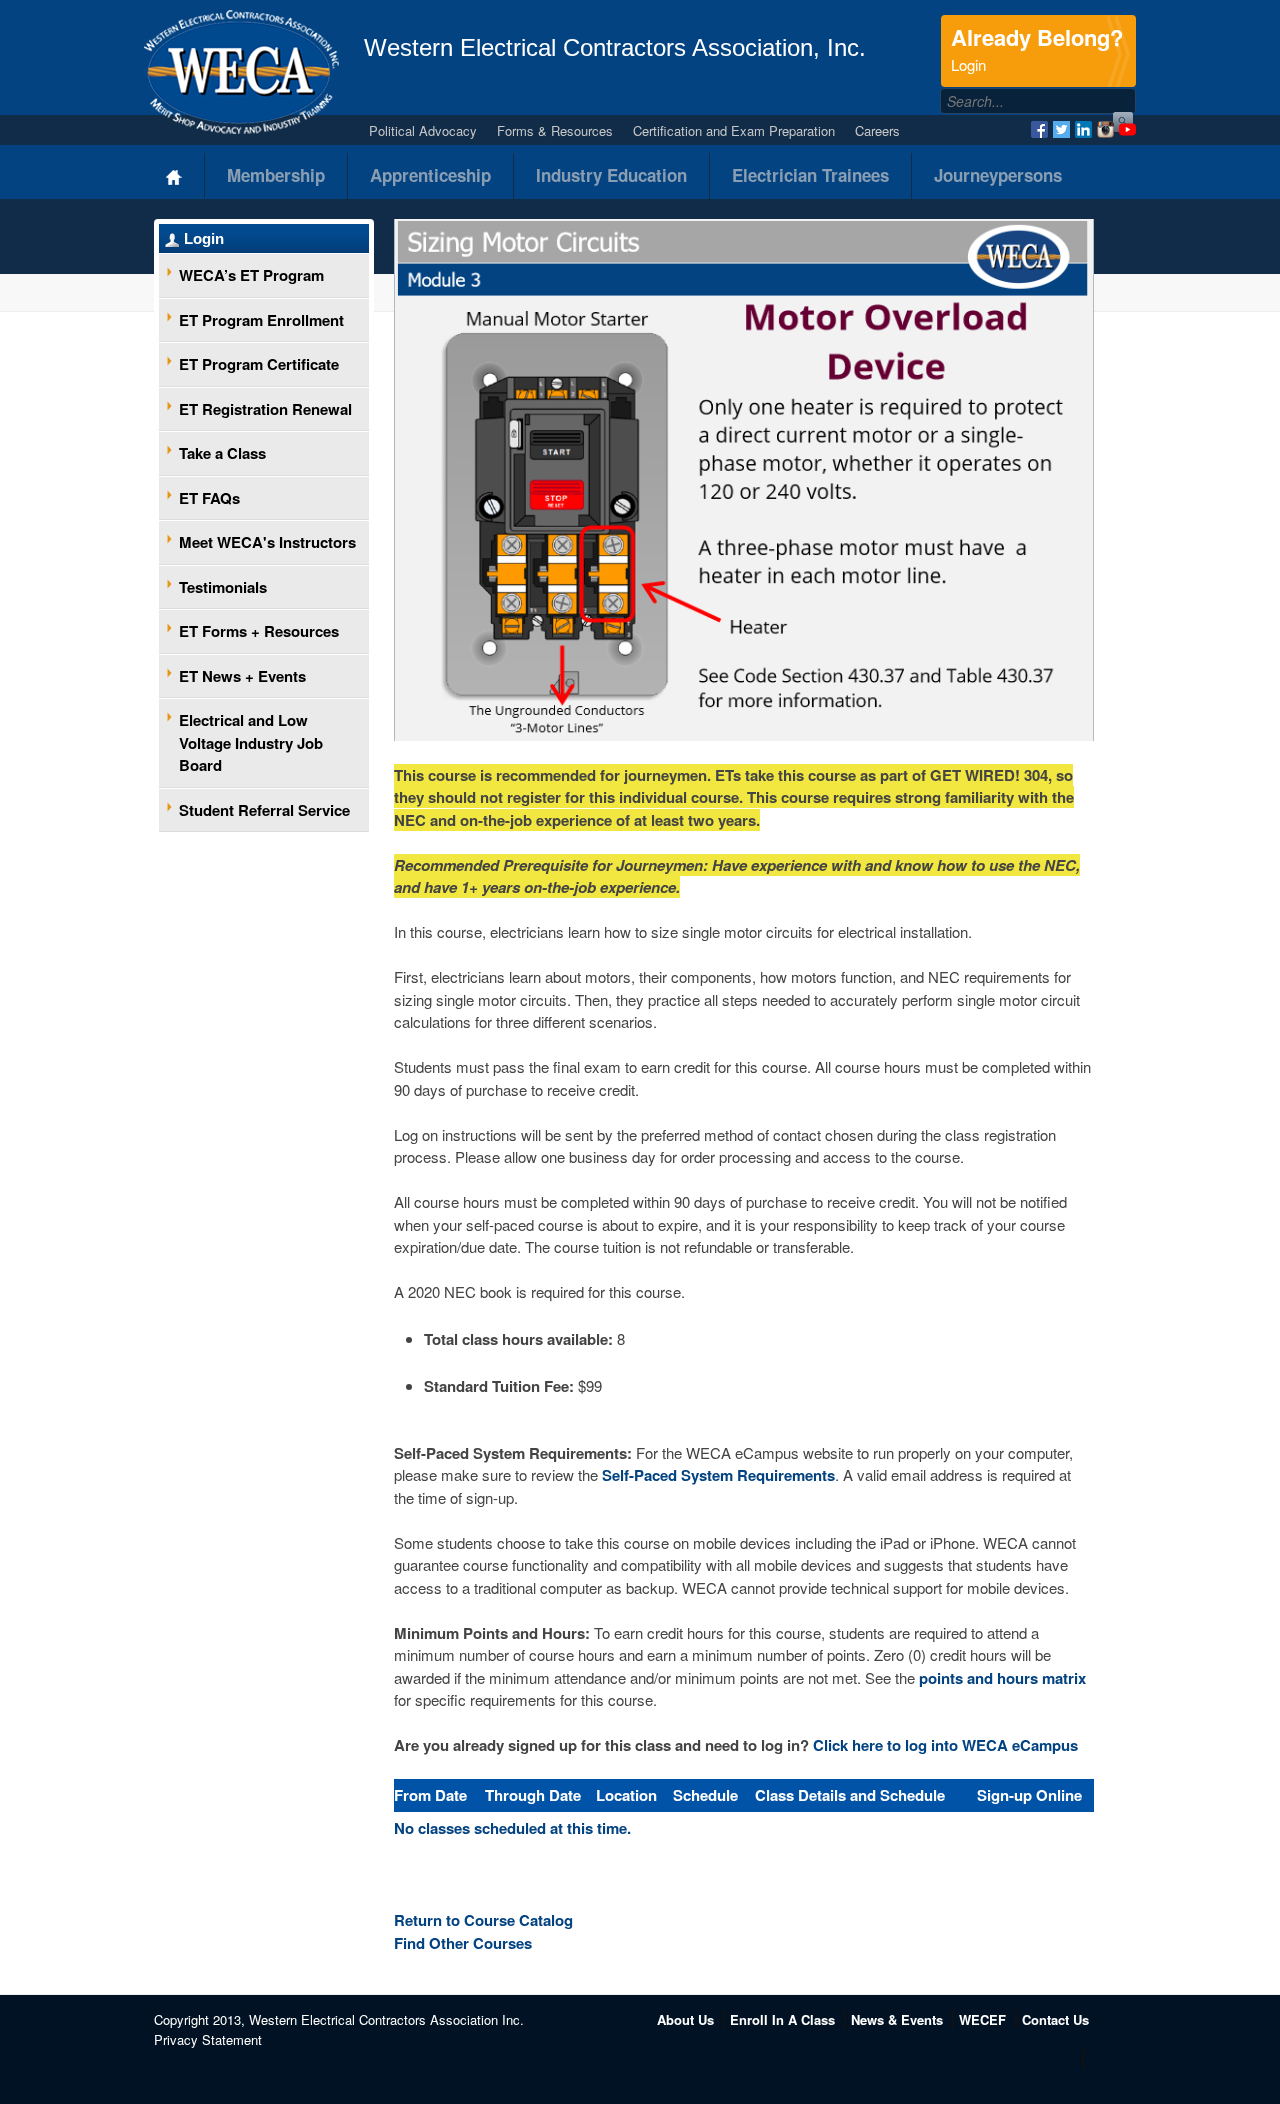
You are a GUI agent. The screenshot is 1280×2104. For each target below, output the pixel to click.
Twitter (1061, 129)
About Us (685, 2019)
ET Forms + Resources (259, 631)
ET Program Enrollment (261, 320)
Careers (877, 130)
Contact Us (1055, 2019)
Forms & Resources (555, 130)
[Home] (174, 175)
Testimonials (223, 587)
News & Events (897, 2019)
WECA (241, 72)
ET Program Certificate (259, 364)
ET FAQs (209, 498)
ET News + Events (242, 676)
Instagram (1105, 129)
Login (204, 238)
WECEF (982, 2019)
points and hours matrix (1002, 1678)
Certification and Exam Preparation (734, 130)
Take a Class (222, 453)
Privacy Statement (208, 2039)
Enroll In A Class (782, 2019)
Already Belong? (1037, 48)
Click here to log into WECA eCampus (945, 1745)
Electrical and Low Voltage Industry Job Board (251, 742)
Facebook (1039, 129)
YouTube (1127, 129)
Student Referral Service (264, 810)
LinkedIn (1083, 129)
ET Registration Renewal (265, 409)
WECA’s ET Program (251, 275)
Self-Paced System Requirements (718, 1475)
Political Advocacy (423, 130)
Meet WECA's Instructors (267, 542)
